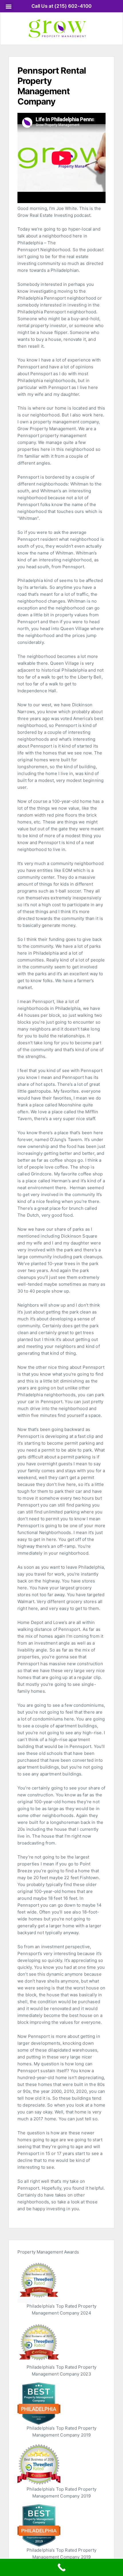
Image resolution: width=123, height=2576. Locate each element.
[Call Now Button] (61, 2567)
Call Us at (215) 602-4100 (62, 6)
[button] (9, 6)
